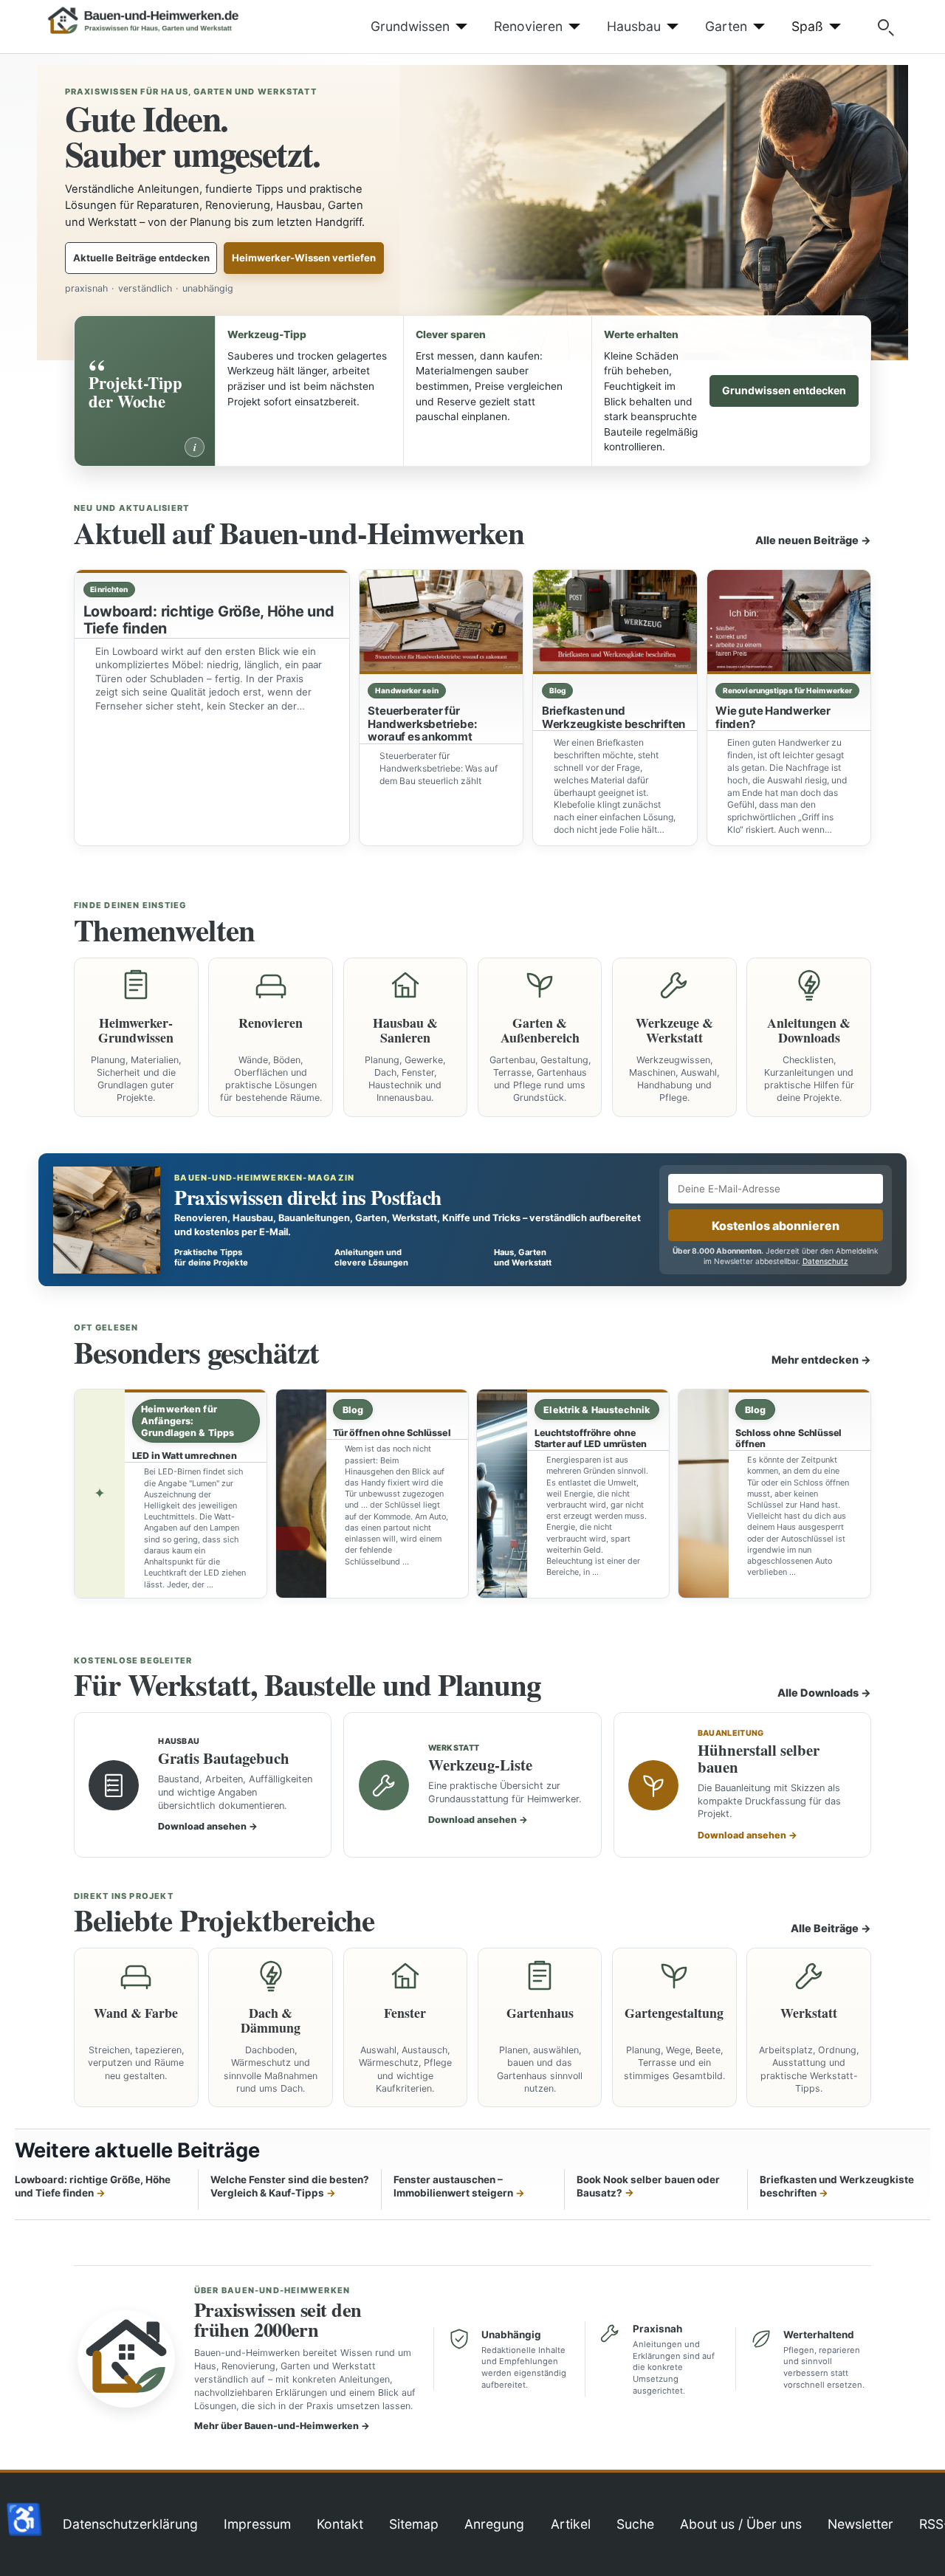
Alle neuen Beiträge (813, 540)
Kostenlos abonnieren (776, 1226)
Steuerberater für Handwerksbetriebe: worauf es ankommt (422, 724)
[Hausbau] (670, 27)
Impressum (257, 2524)
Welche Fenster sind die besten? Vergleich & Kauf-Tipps (290, 2187)
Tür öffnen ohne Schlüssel (392, 1433)
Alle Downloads (824, 1693)
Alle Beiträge (831, 1928)
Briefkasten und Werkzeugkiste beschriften (614, 717)
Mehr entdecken (821, 1360)
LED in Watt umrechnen (185, 1456)
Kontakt (340, 2524)
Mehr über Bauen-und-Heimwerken (282, 2426)
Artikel (571, 2524)
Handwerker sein (407, 690)
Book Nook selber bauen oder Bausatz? (648, 2187)
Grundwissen (410, 26)
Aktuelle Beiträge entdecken (141, 258)
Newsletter (860, 2524)
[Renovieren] (572, 27)
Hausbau (634, 26)
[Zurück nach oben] (919, 2549)
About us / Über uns (741, 2524)
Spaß (807, 26)
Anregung (494, 2524)
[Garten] (756, 27)
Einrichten (109, 589)
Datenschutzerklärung (130, 2524)
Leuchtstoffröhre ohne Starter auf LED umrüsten (591, 1438)
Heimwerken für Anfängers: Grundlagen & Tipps (188, 1421)
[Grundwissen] (459, 27)
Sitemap (414, 2524)
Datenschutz (825, 1261)
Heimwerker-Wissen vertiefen (304, 258)
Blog (557, 690)
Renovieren (528, 26)
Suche (635, 2524)
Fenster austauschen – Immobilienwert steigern (453, 2187)
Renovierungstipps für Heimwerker (787, 690)
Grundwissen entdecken (784, 390)
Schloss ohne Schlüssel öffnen (788, 1438)
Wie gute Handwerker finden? (773, 717)
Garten (726, 26)
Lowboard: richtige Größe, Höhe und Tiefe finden (209, 620)
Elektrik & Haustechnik (597, 1410)
